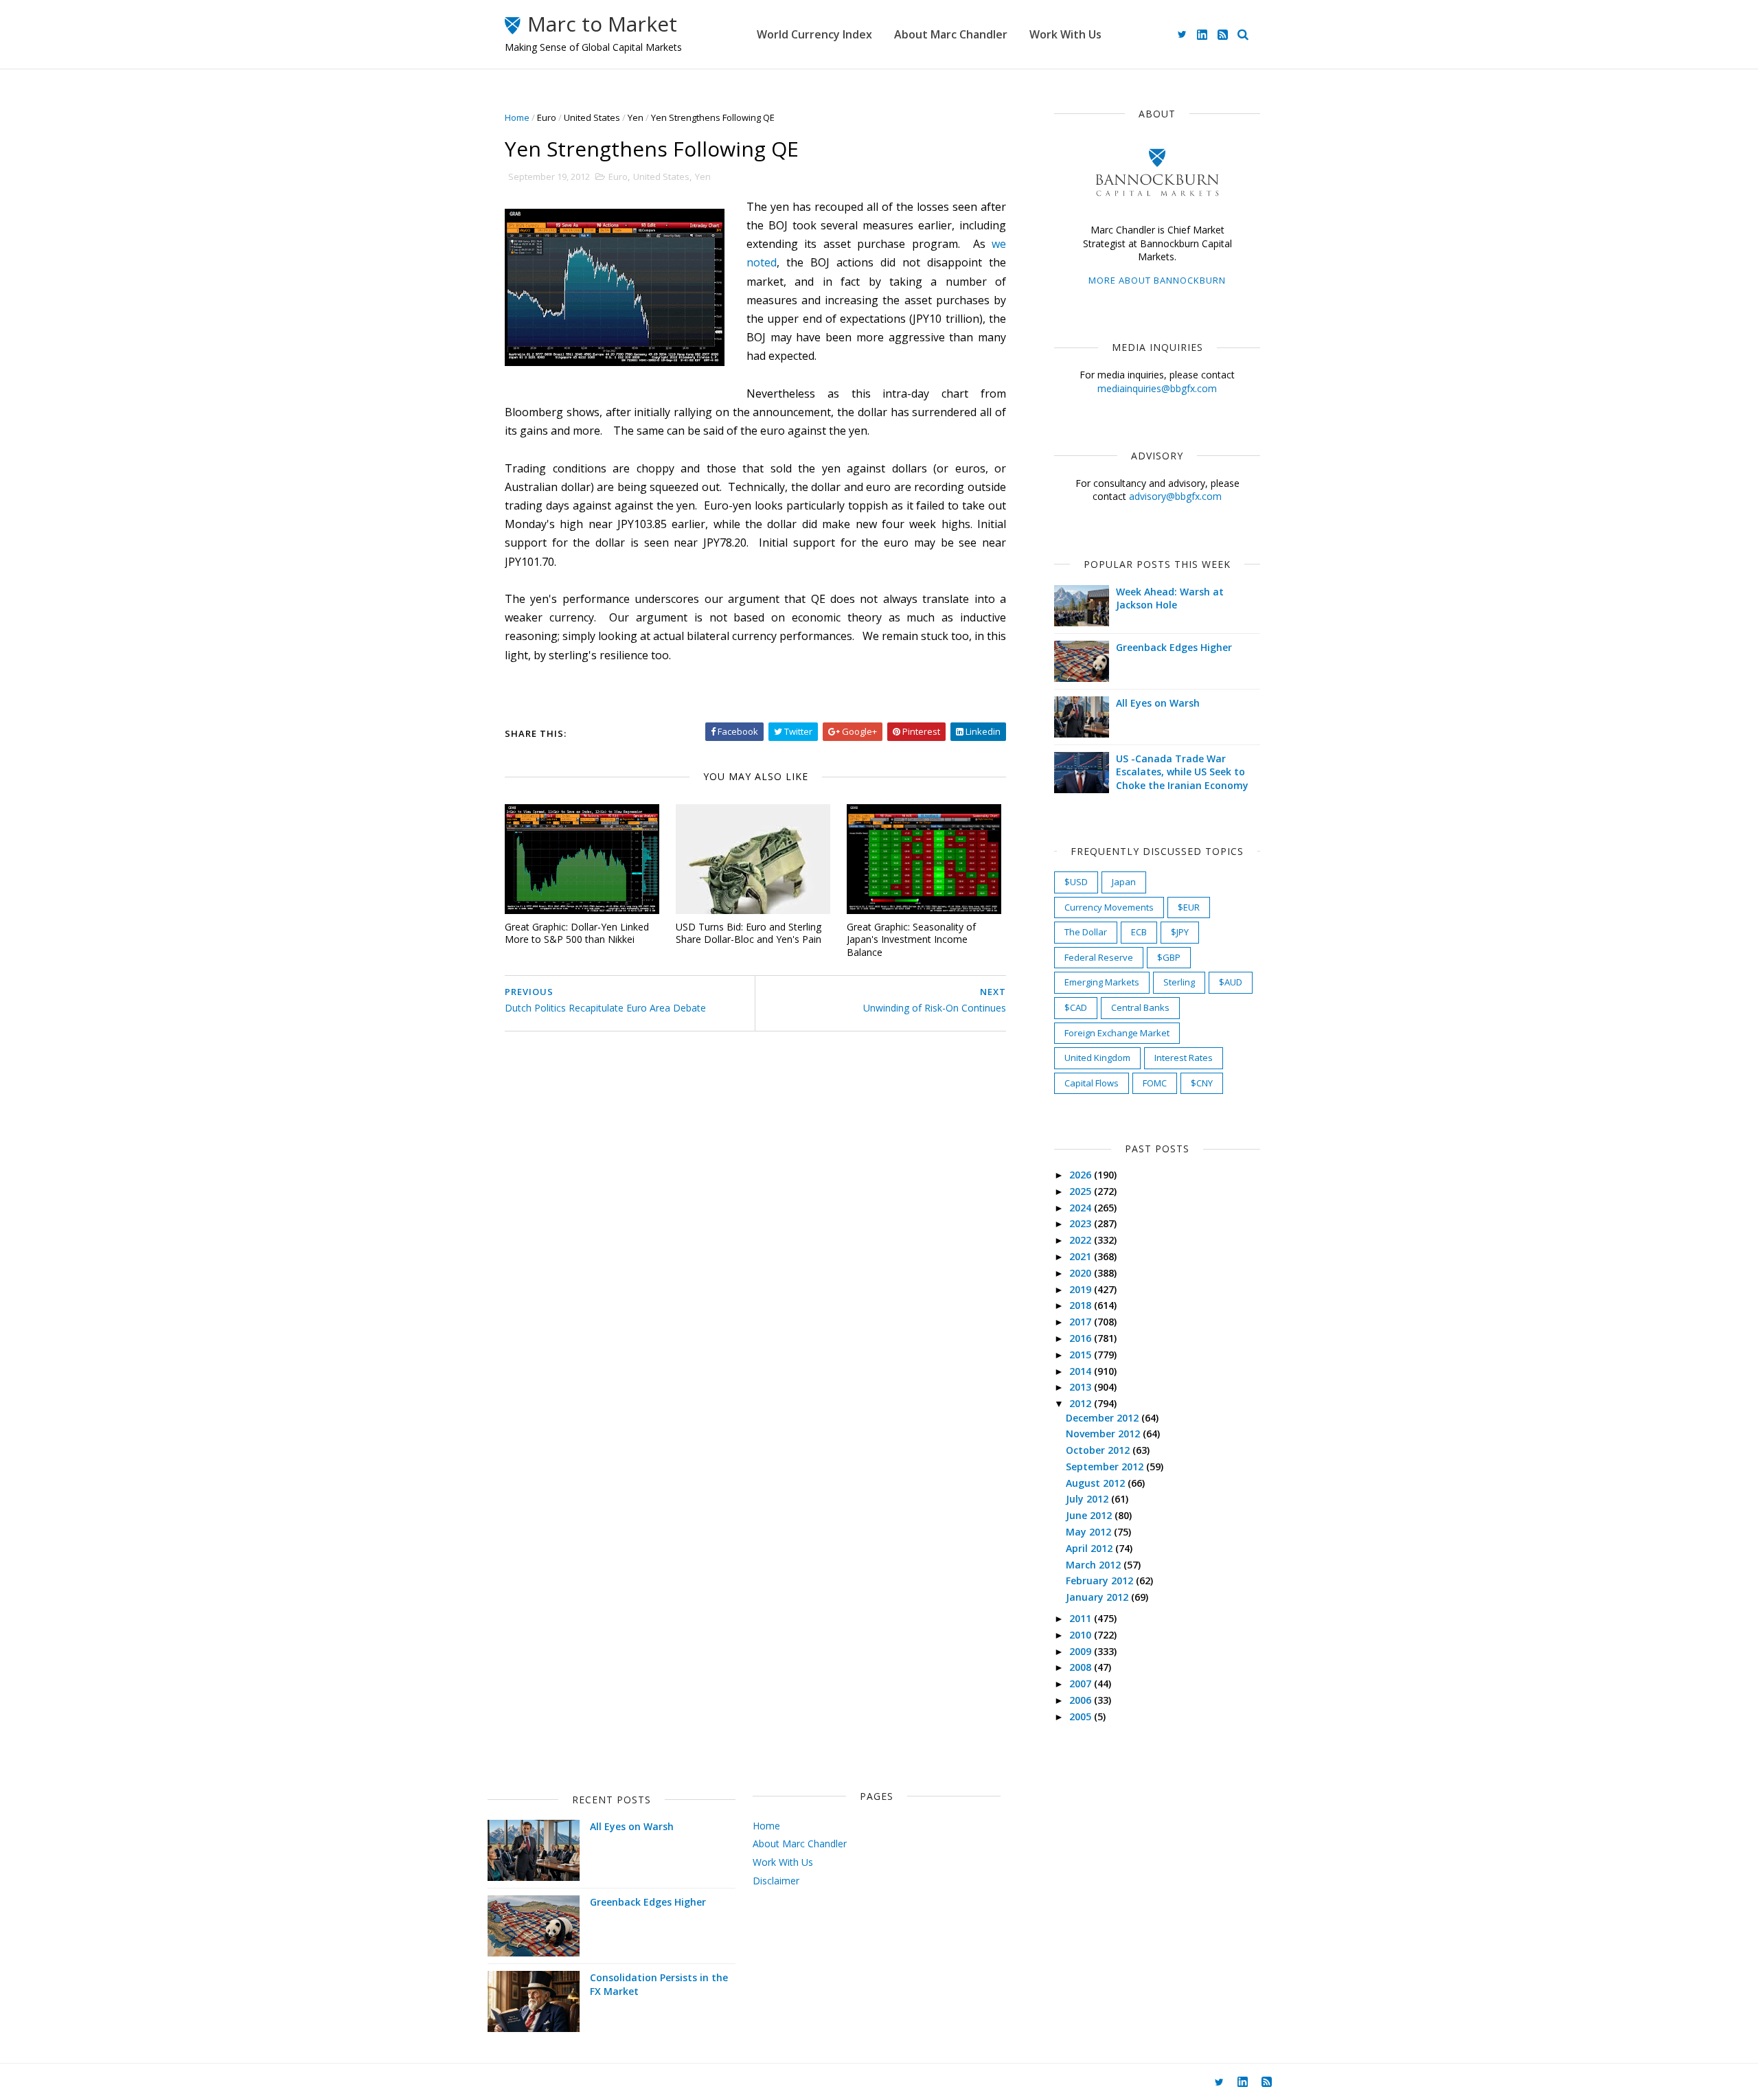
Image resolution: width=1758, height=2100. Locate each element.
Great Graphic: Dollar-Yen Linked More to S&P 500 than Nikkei (577, 933)
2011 (1082, 1618)
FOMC (1155, 1083)
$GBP (1169, 957)
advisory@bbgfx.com (1175, 496)
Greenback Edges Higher (1174, 647)
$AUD (1231, 982)
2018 (1082, 1305)
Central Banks (1140, 1007)
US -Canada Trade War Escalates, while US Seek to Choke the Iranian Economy (1182, 772)
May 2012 (1090, 1532)
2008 (1082, 1667)
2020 (1082, 1273)
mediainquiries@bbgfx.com (1157, 388)
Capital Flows (1092, 1083)
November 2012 (1104, 1434)
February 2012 (1101, 1580)
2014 (1082, 1371)
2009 (1082, 1651)
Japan (1124, 882)
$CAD (1076, 1007)
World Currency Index (814, 34)
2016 (1082, 1338)
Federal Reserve (1099, 957)
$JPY (1180, 932)
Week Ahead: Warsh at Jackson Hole (1170, 598)
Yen (636, 117)
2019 (1082, 1289)
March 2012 (1095, 1565)
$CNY (1202, 1083)
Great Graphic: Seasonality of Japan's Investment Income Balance (911, 939)
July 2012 (1088, 1499)
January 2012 (1098, 1597)
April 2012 (1091, 1548)
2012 (1082, 1403)
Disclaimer (776, 1881)
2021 (1082, 1256)
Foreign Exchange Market (1117, 1033)
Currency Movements (1109, 907)
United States (592, 117)
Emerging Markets (1102, 982)
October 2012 (1099, 1450)
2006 (1082, 1700)
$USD (1076, 882)
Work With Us (1065, 34)
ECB (1139, 932)
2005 (1082, 1716)
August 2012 (1097, 1483)
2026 (1082, 1175)
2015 (1082, 1355)
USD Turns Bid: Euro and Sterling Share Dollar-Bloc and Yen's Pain (749, 933)
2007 (1082, 1684)
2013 (1082, 1387)
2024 (1082, 1208)
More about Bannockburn (1157, 280)
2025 (1082, 1191)
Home (517, 117)
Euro (547, 117)
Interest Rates (1184, 1058)
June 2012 (1090, 1515)
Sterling (1179, 982)
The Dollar (1086, 932)
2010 (1082, 1635)
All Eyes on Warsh (1158, 703)
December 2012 (1104, 1418)
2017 (1082, 1322)
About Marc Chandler (951, 34)
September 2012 (1106, 1466)
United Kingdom (1097, 1058)
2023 (1082, 1223)
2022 (1082, 1240)
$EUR (1189, 907)
